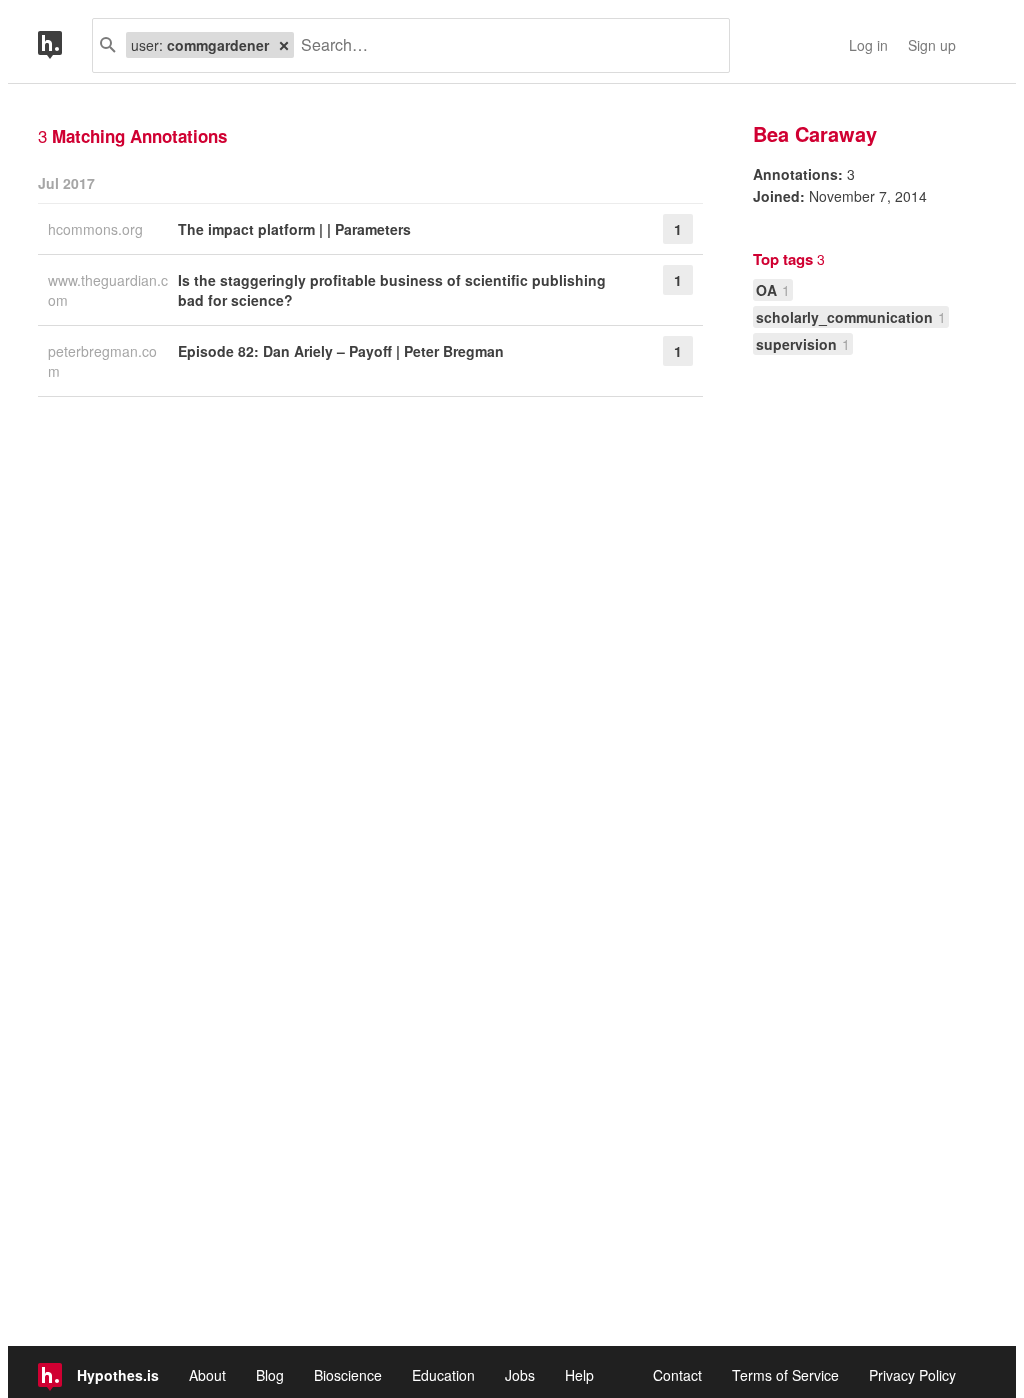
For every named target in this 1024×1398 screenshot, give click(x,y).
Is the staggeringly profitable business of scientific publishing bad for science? (392, 290)
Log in (868, 45)
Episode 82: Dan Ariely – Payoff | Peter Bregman (341, 351)
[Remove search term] (284, 45)
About (207, 1375)
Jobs (520, 1375)
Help (579, 1375)
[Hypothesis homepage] (65, 45)
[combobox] (504, 45)
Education (443, 1375)
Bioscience (348, 1375)
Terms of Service (785, 1375)
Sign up (932, 45)
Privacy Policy (912, 1375)
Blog (270, 1375)
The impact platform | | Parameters (294, 229)
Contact (677, 1375)
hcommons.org (97, 229)
